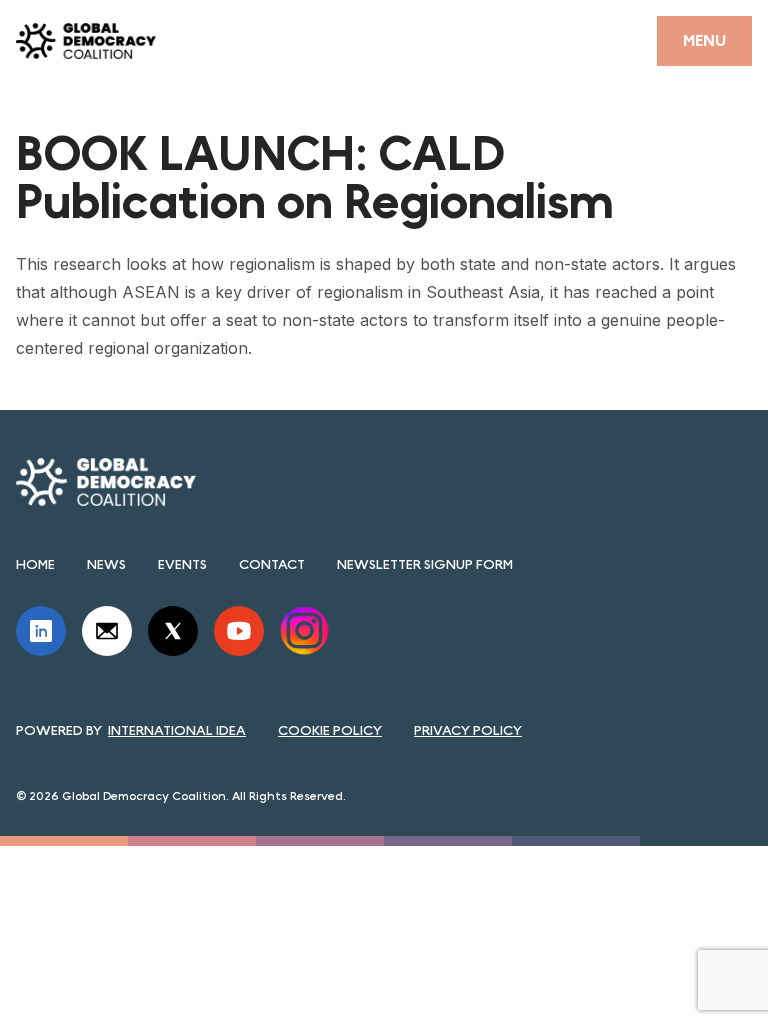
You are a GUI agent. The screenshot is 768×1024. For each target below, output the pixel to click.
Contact (272, 564)
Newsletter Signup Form (425, 564)
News (106, 564)
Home (35, 564)
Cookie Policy (330, 730)
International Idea (177, 730)
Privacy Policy (468, 730)
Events (182, 564)
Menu (704, 40)
